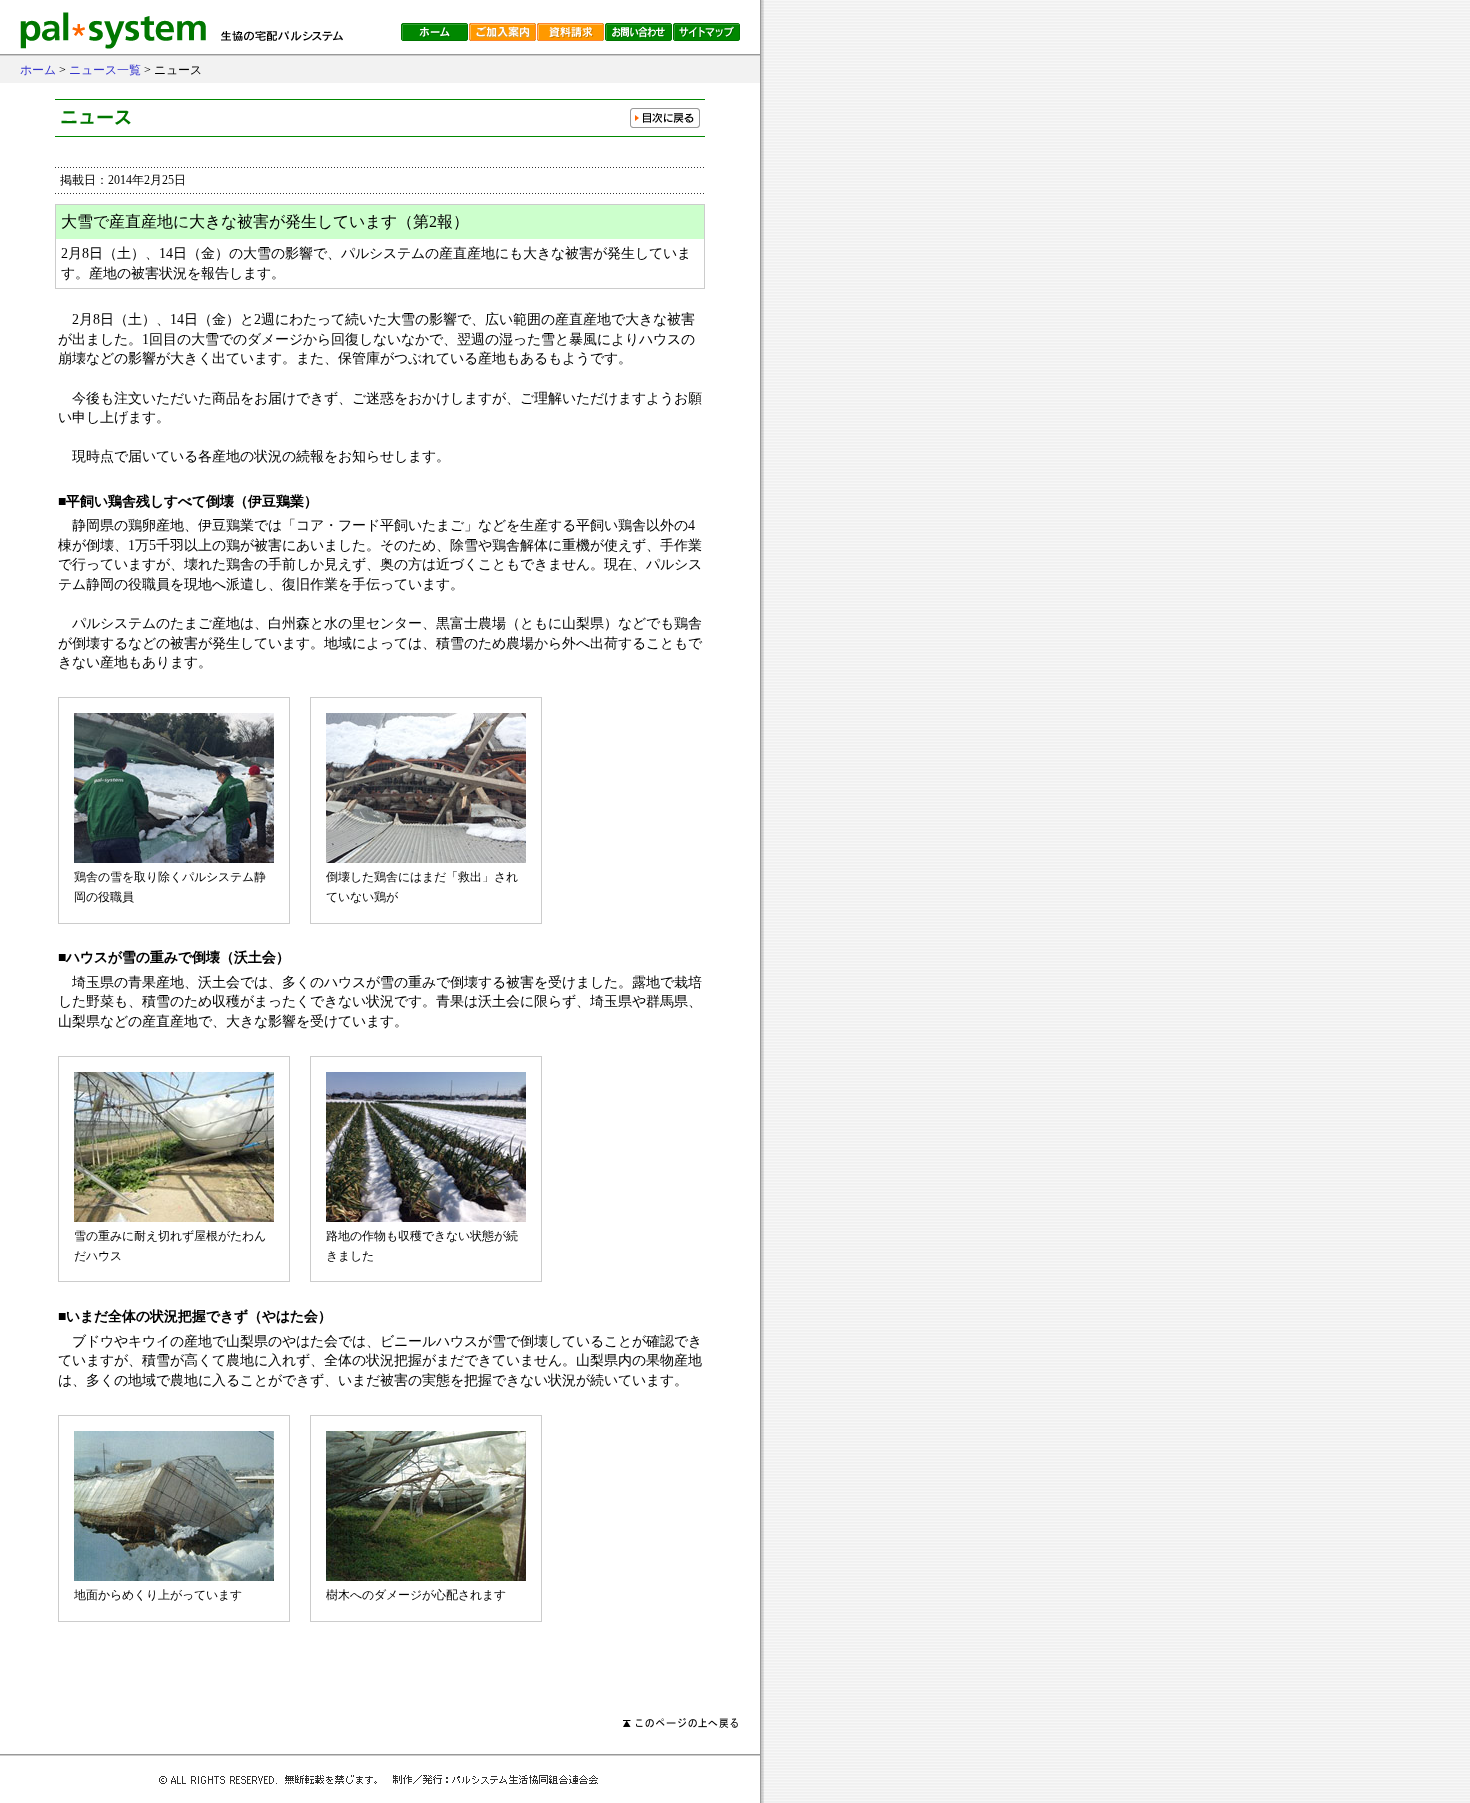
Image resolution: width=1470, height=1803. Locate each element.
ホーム (38, 70)
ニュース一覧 (105, 70)
